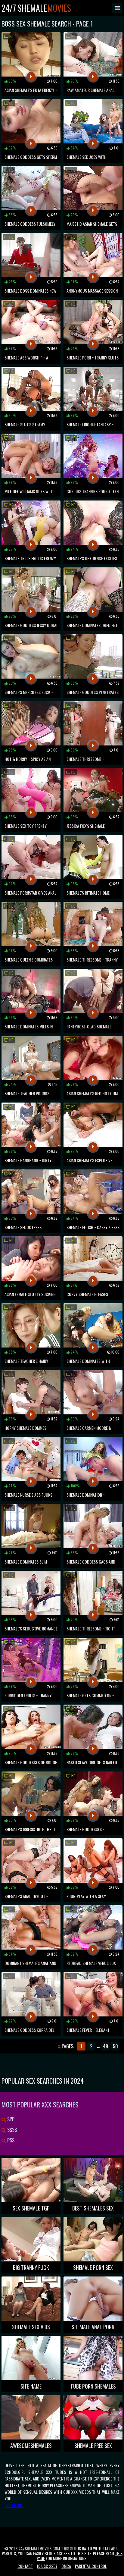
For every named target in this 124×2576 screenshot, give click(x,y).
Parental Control (91, 2566)
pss (10, 2140)
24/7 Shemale (36, 8)
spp (10, 2119)
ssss (11, 2130)
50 (115, 2046)
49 (105, 2046)
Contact (25, 2566)
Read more (14, 2505)
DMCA (66, 2566)
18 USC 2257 (47, 2566)
